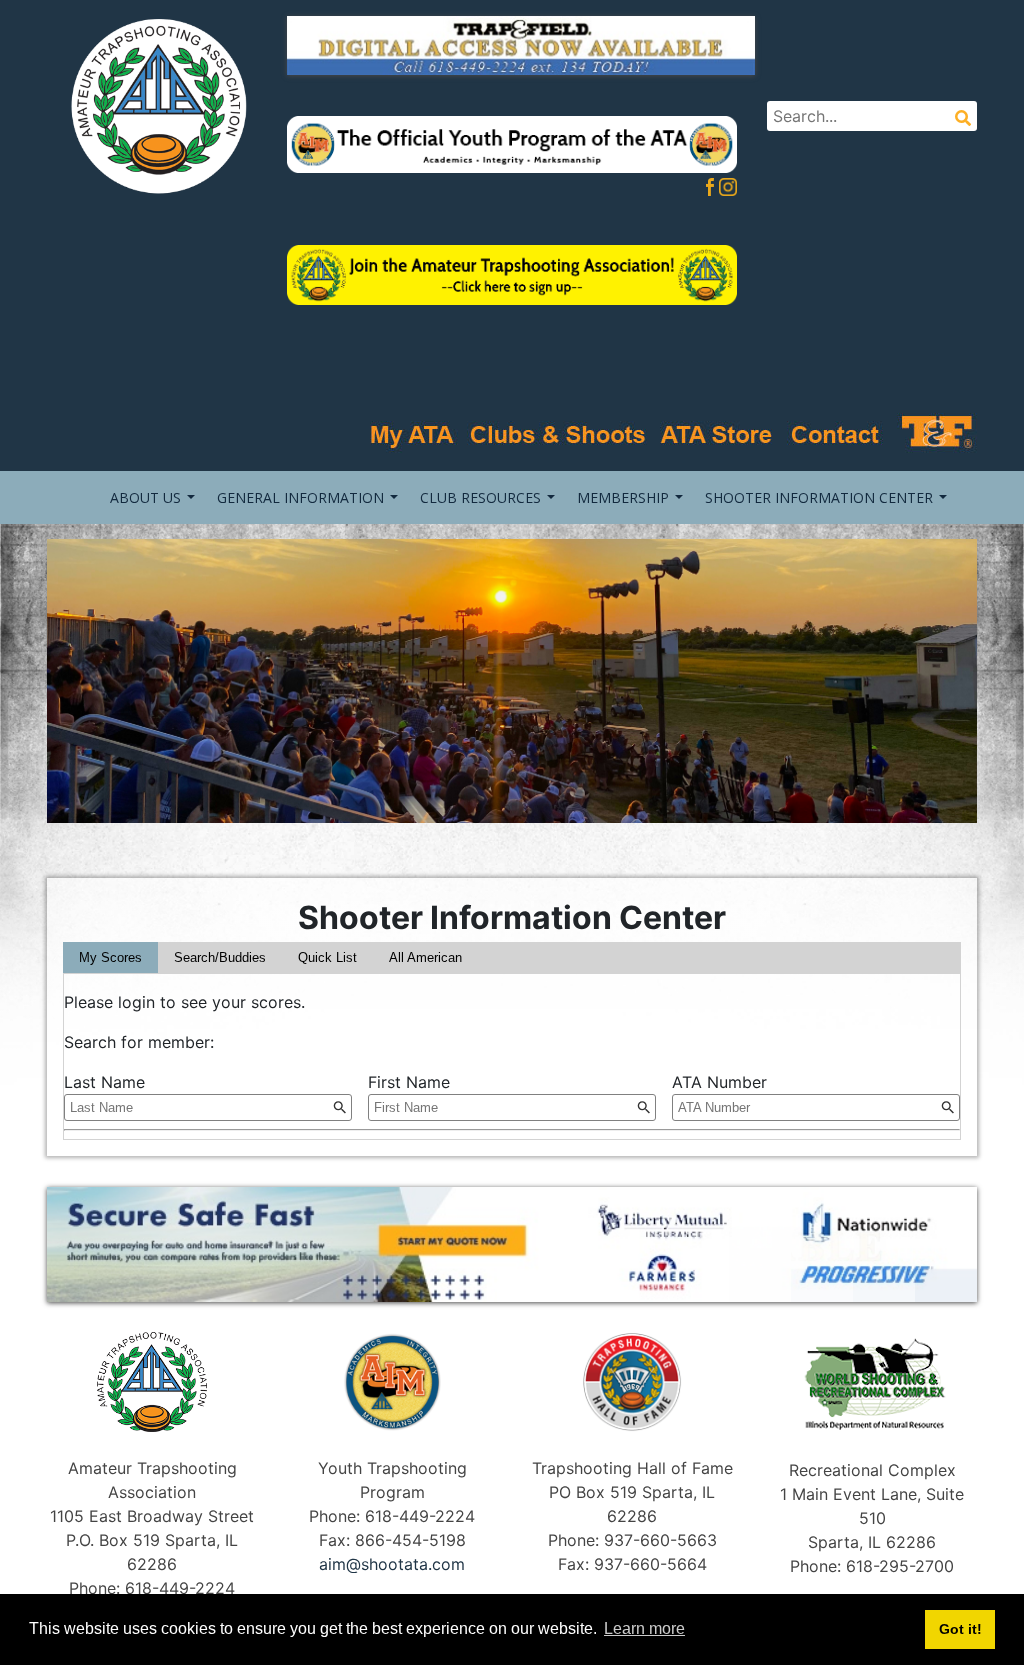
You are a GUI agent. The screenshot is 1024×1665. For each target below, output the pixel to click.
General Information (300, 497)
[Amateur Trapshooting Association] (152, 104)
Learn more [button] (644, 1628)
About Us (145, 497)
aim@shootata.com (392, 1564)
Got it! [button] (960, 1629)
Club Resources (480, 497)
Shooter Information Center (819, 497)
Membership (623, 497)
